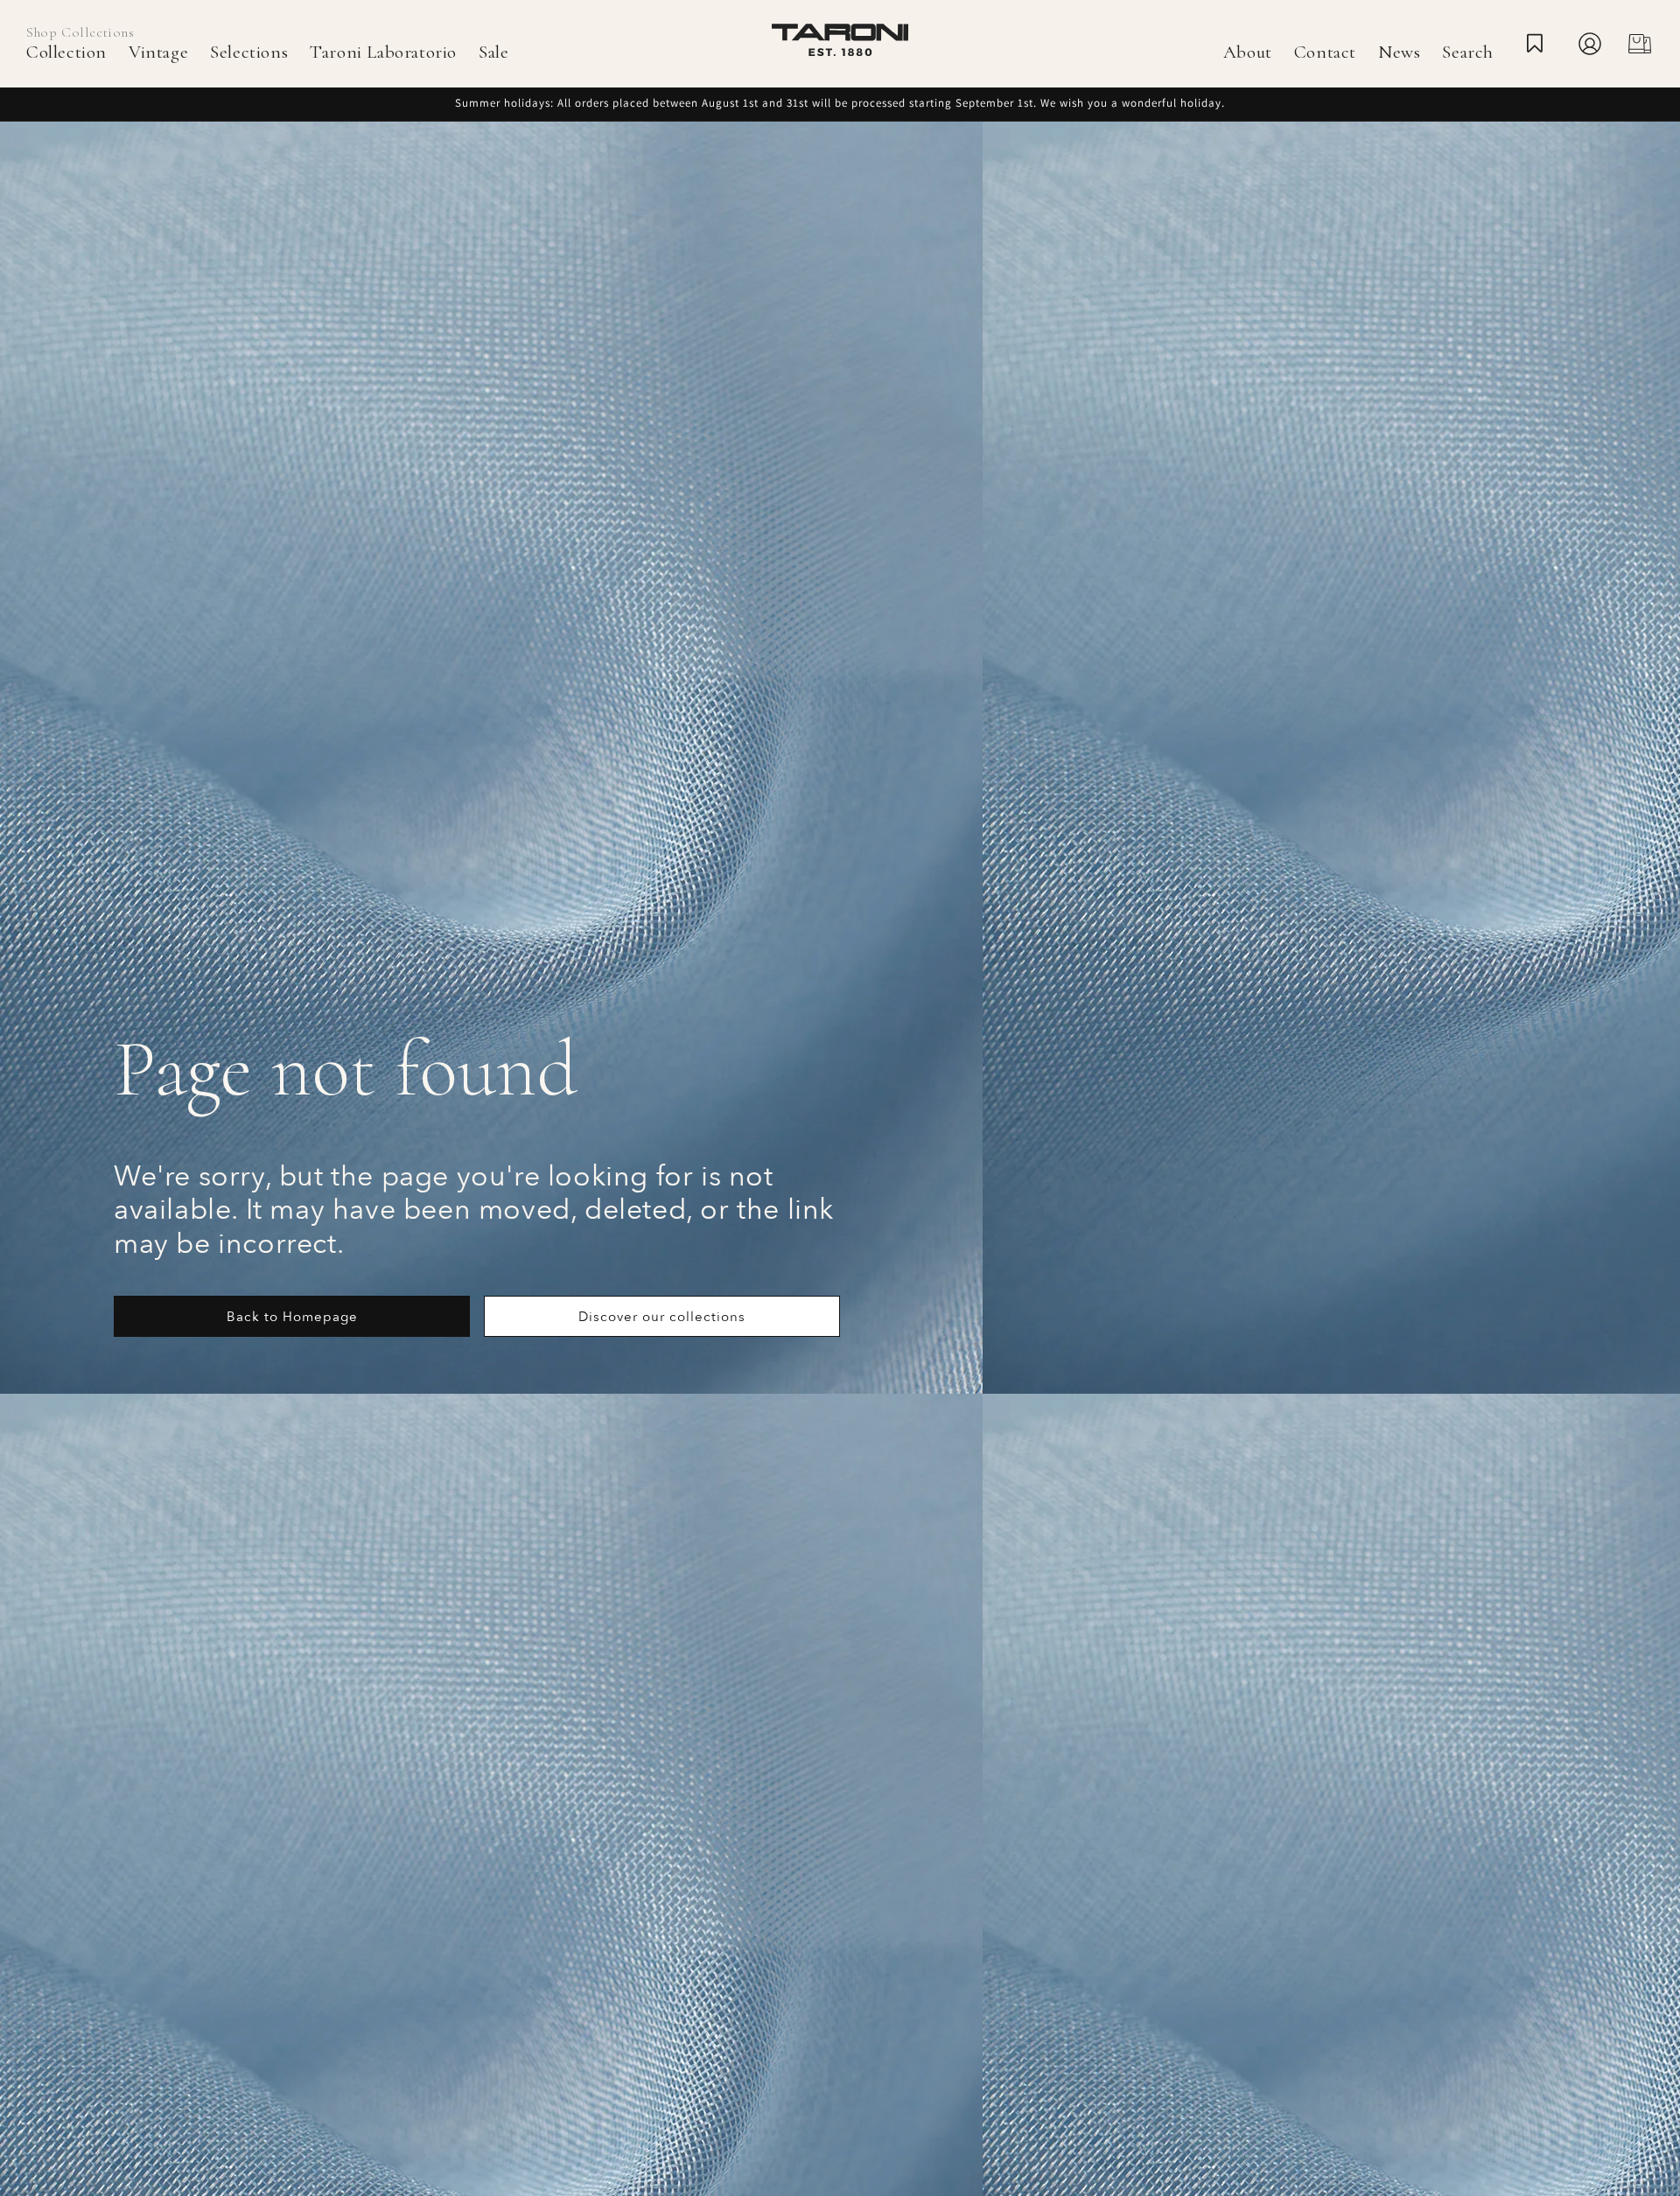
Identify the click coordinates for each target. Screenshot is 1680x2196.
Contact (1325, 52)
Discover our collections (662, 1317)
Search (1468, 52)
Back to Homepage (292, 1317)
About (1248, 52)
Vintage (158, 52)
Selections (249, 52)
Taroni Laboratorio (383, 52)
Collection (66, 52)
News (1399, 52)
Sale (493, 52)
